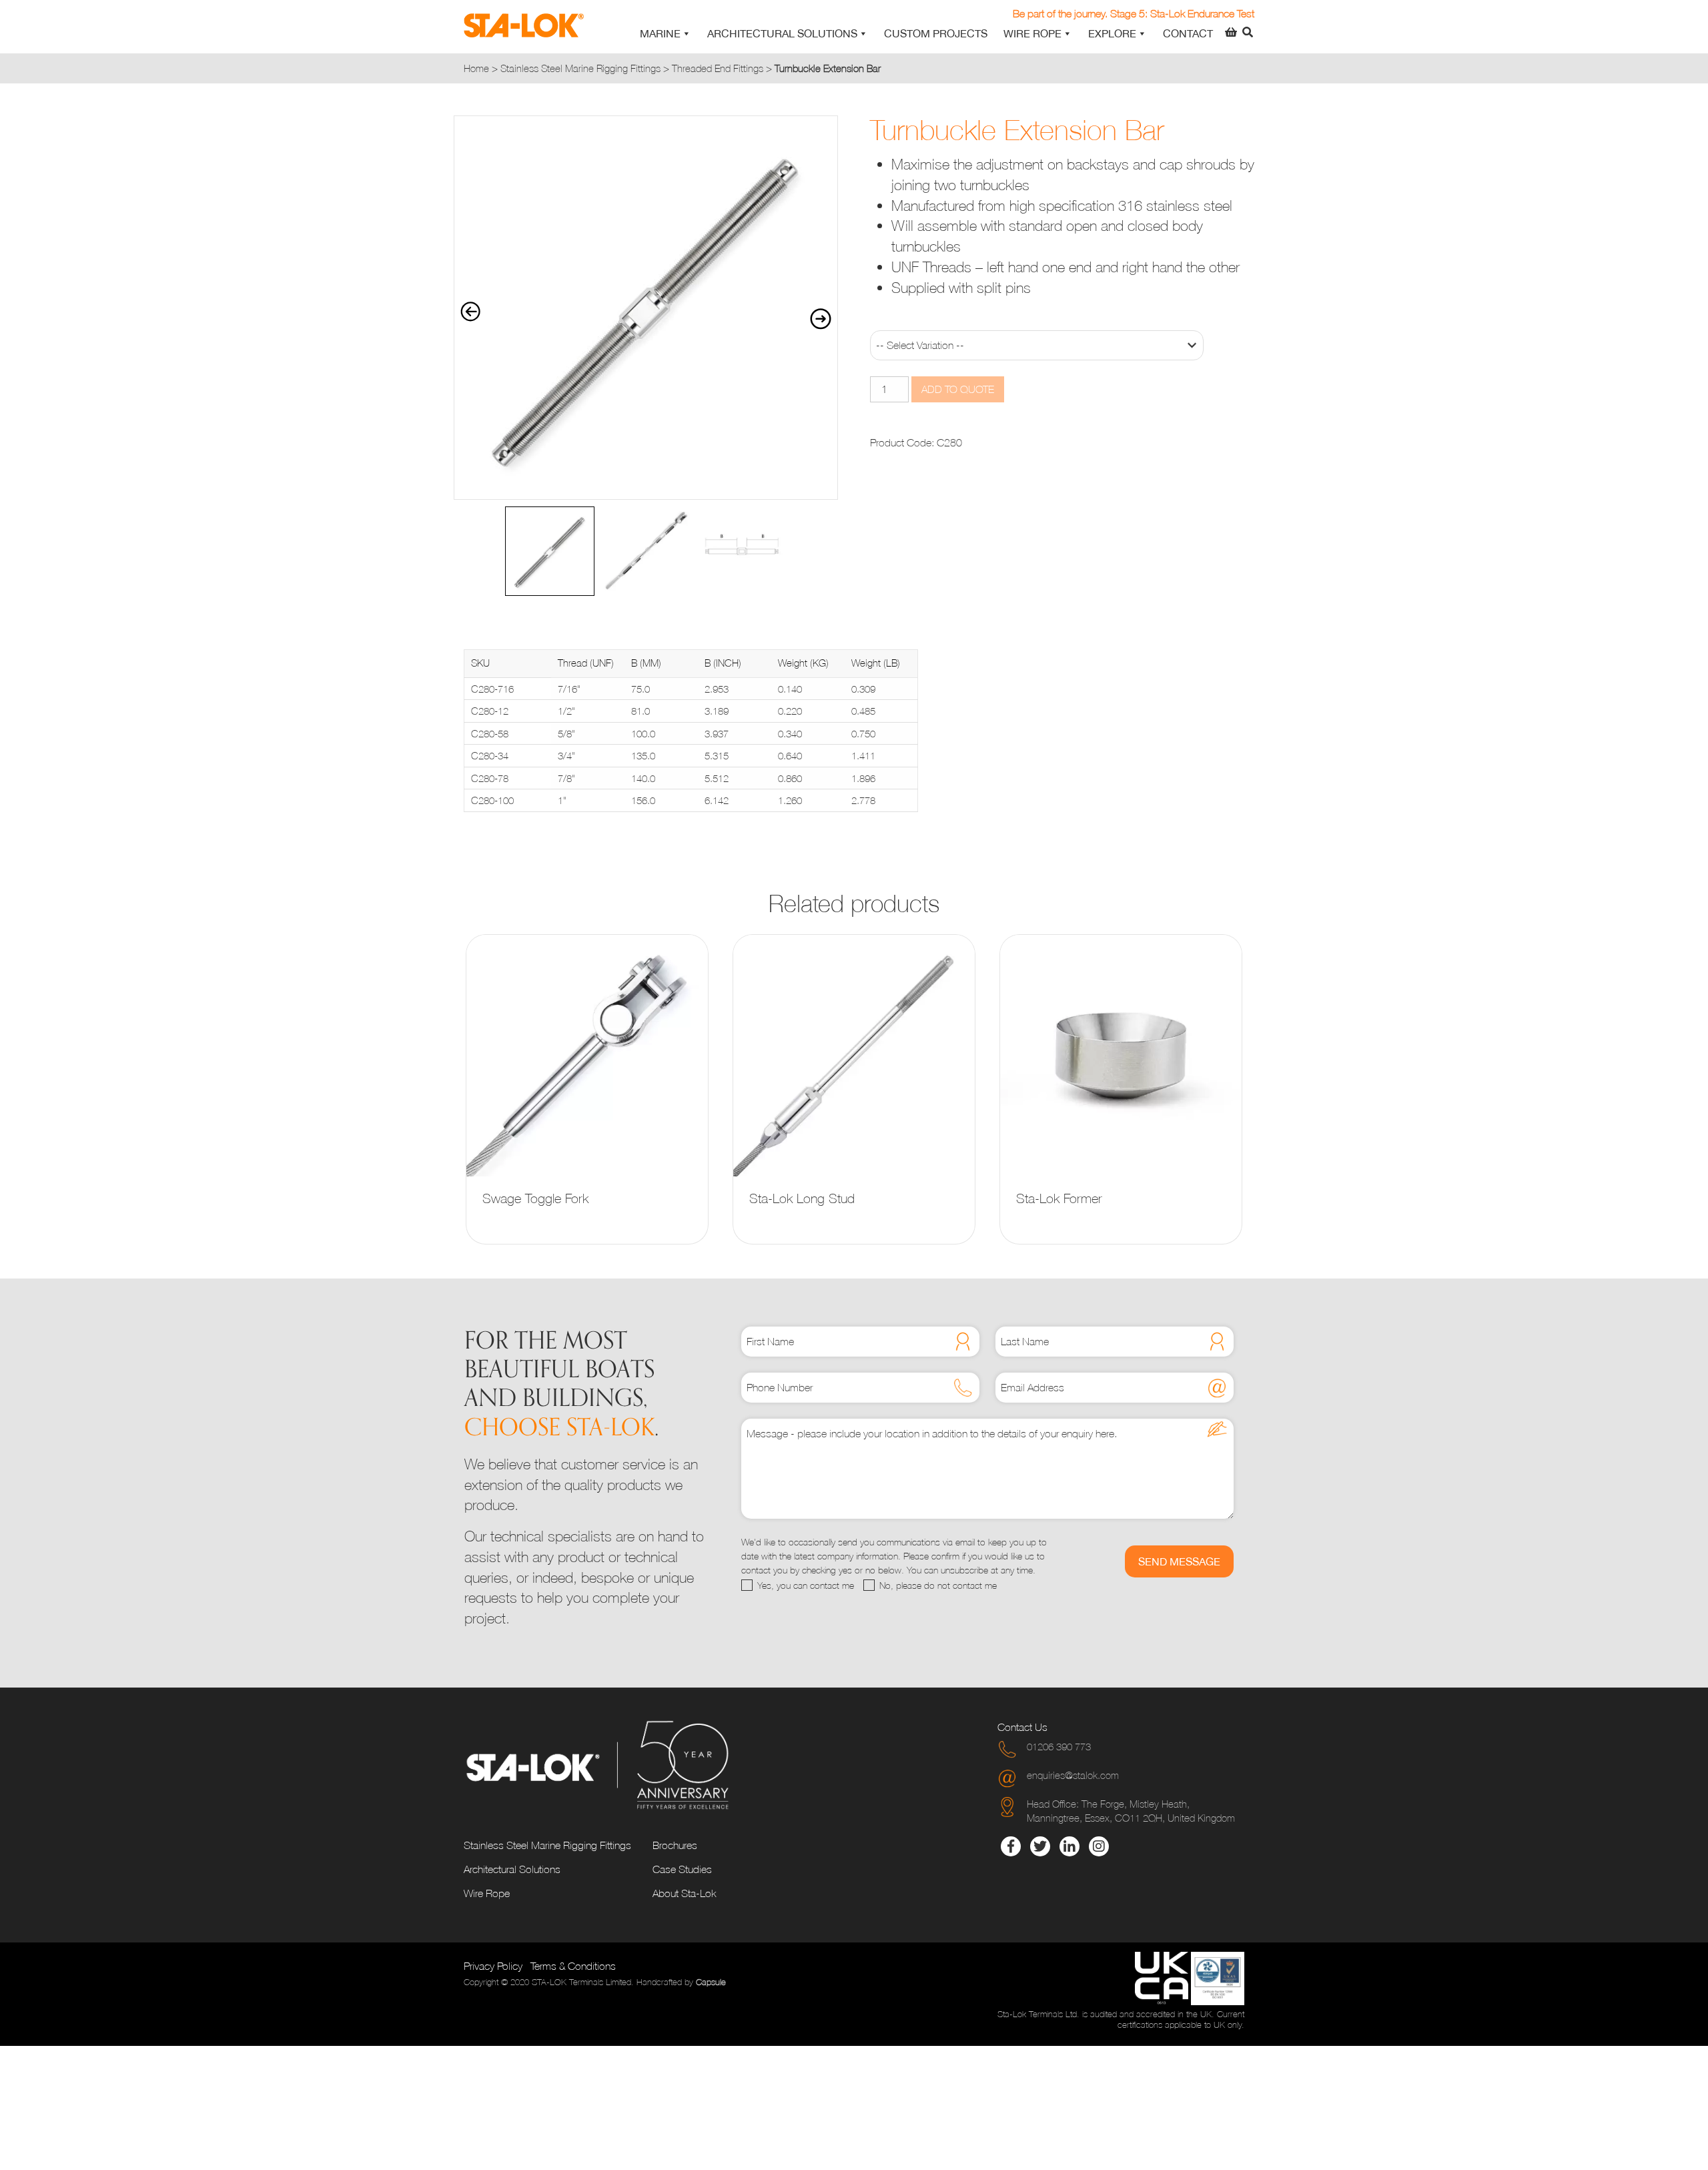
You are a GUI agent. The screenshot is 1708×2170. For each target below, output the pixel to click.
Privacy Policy (493, 1966)
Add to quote (958, 389)
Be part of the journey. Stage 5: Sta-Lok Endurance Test (1134, 13)
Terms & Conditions (573, 1966)
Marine (660, 33)
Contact (1188, 33)
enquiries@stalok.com (1073, 1775)
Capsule (711, 1982)
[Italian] (1230, 9)
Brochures (675, 1845)
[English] (1182, 9)
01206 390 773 (1059, 1746)
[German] (1214, 9)
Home (476, 68)
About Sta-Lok (684, 1893)
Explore (1112, 33)
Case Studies (682, 1869)
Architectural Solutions (782, 33)
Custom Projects (936, 33)
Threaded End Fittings (718, 68)
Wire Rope (1032, 33)
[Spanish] (1246, 9)
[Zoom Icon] (646, 308)
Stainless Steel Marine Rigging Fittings (580, 68)
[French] (1198, 9)
